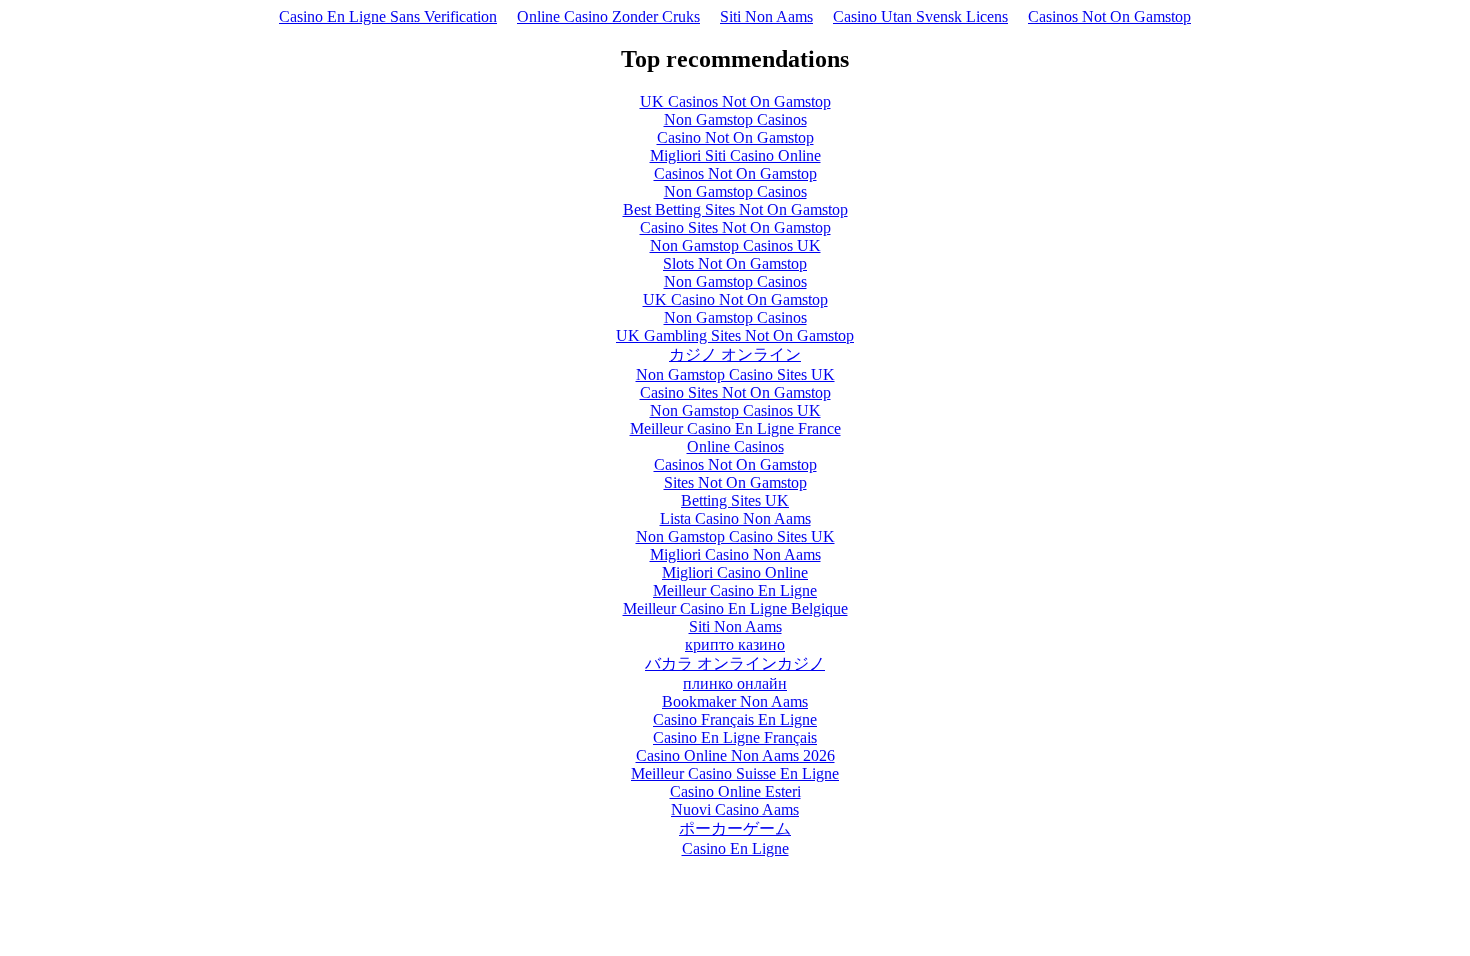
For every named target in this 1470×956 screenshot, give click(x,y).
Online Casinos (735, 446)
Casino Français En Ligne (735, 719)
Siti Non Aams (766, 16)
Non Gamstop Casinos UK (735, 245)
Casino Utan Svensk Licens (920, 16)
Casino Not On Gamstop (735, 137)
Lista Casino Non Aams (735, 518)
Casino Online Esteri (735, 791)
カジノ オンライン (735, 354)
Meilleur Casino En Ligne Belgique (735, 608)
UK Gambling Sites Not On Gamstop (735, 335)
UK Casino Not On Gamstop (735, 299)
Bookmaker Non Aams (735, 701)
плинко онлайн (735, 683)
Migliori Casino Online (735, 572)
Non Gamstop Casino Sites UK (735, 374)
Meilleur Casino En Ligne (735, 590)
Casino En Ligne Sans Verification (388, 16)
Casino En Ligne (735, 848)
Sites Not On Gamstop (735, 482)
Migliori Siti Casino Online (735, 155)
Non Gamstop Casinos (735, 119)
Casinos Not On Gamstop (1109, 16)
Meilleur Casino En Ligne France (735, 428)
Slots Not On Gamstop (735, 263)
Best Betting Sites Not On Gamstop (735, 209)
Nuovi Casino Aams (735, 809)
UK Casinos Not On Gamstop (735, 101)
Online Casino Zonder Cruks (608, 16)
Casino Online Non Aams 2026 (735, 755)
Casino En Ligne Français (735, 737)
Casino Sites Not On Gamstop (735, 227)
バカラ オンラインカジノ (735, 663)
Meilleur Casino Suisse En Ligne (735, 773)
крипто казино (735, 644)
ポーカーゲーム (735, 828)
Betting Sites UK (735, 500)
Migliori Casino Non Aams (735, 554)
